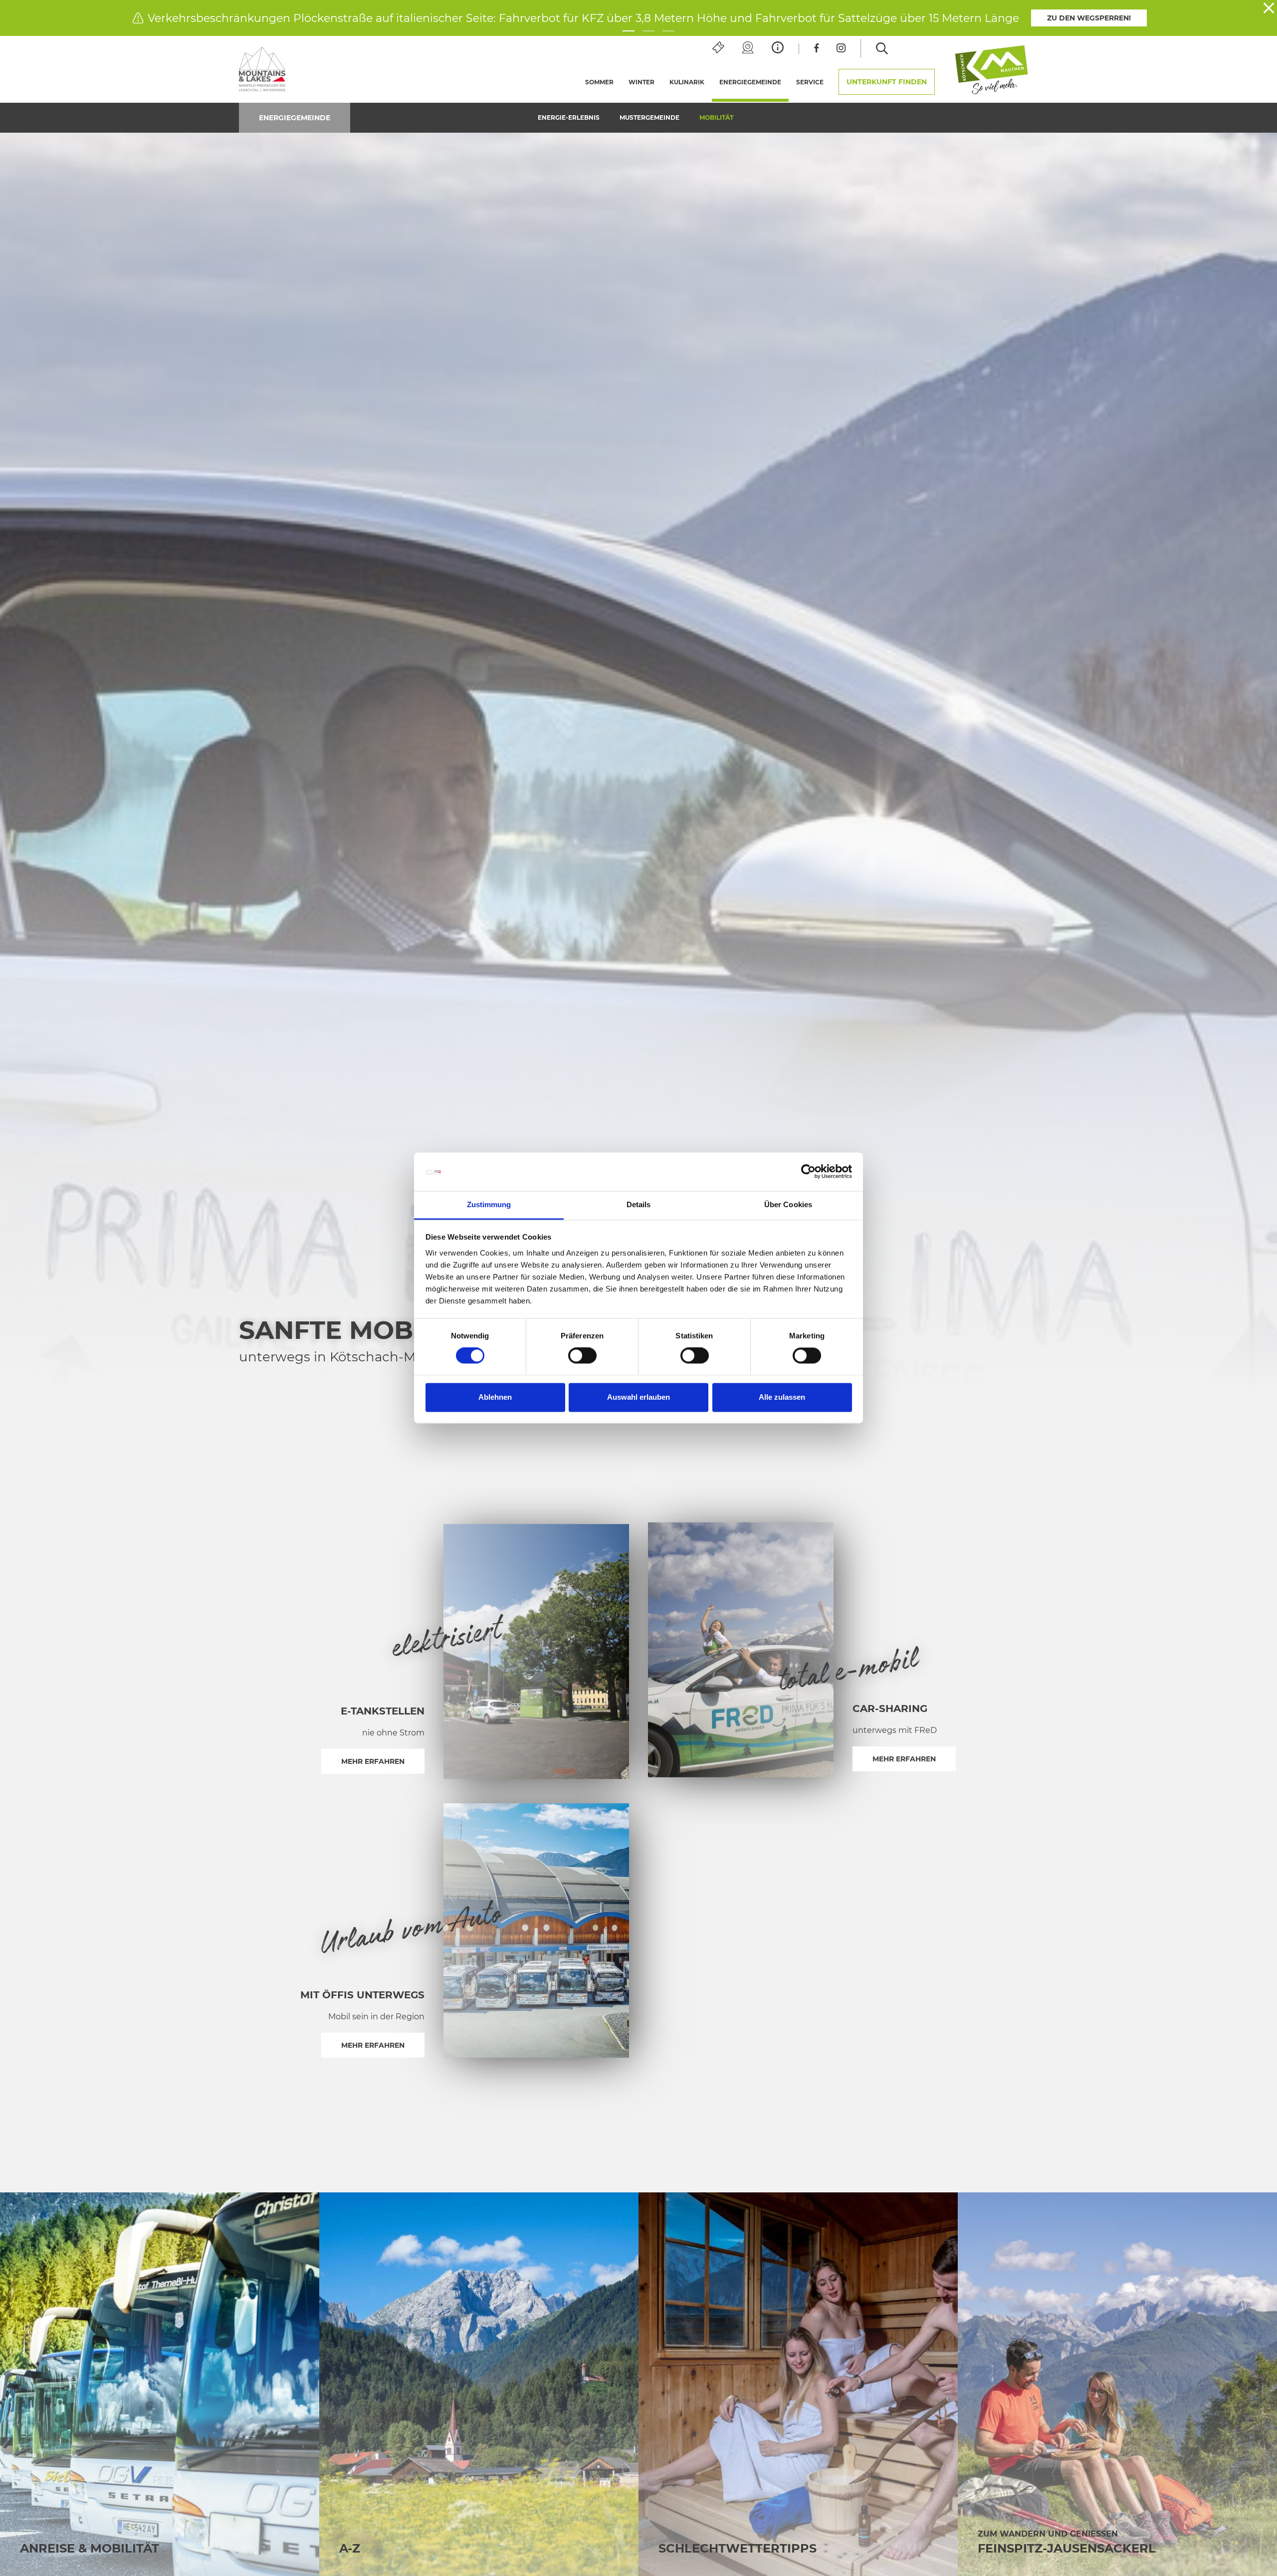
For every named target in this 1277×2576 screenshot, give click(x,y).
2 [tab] (648, 31)
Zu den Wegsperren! (1089, 18)
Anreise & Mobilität (90, 2548)
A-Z (350, 2548)
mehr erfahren (373, 1761)
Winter (641, 82)
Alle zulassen (782, 1397)
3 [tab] (668, 31)
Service (810, 82)
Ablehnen (495, 1397)
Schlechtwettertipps (738, 2548)
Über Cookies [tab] (788, 1204)
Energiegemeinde (754, 82)
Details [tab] (639, 1204)
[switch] (582, 1356)
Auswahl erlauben (638, 1397)
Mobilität (716, 117)
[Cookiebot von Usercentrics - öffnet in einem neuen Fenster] (808, 1172)
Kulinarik (687, 82)
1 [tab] (629, 31)
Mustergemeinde (649, 117)
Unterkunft (887, 82)
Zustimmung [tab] (489, 1204)
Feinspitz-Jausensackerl (1067, 2548)
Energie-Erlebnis (569, 117)
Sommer (599, 82)
